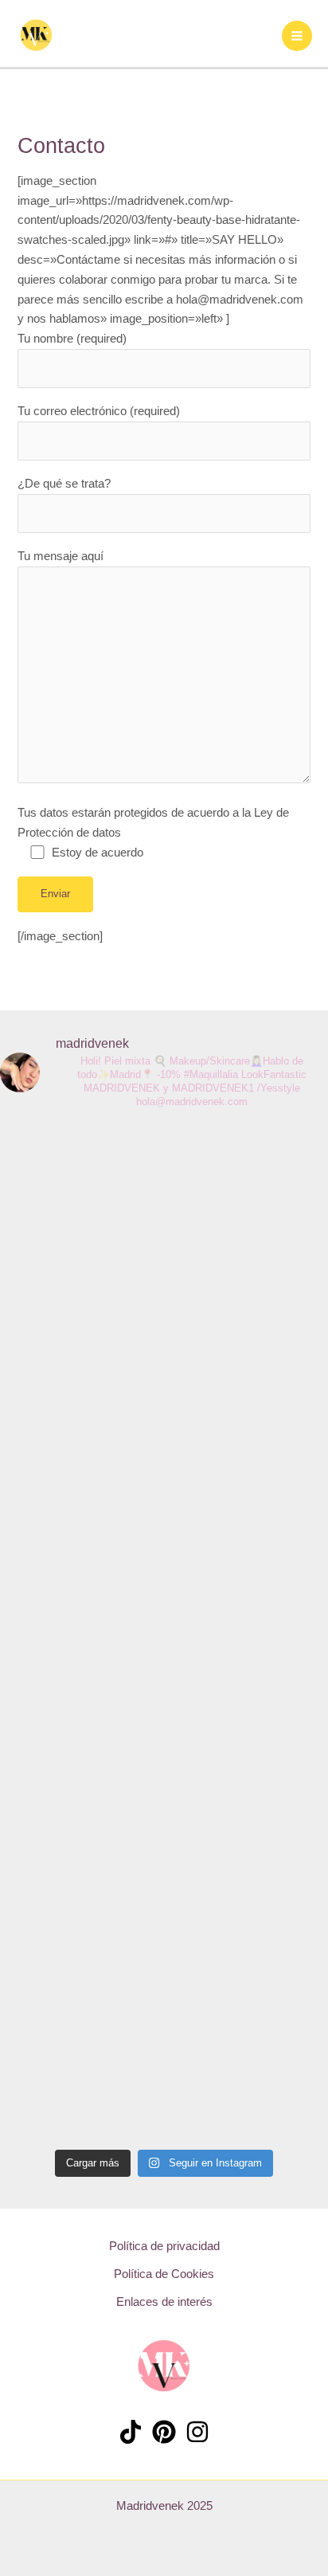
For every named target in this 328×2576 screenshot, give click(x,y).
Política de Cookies (164, 2274)
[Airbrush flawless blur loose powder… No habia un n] (29, 1623)
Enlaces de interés (164, 2302)
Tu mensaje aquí (61, 556)
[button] (91, 33)
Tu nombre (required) (72, 339)
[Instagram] (197, 2432)
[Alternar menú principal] (297, 36)
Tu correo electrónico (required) (99, 411)
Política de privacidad (164, 2246)
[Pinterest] (164, 2432)
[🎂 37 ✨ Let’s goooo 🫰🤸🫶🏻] (231, 1168)
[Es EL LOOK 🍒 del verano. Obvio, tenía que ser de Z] (164, 1632)
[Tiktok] (131, 2432)
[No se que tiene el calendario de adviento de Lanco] (96, 1445)
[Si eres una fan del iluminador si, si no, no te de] (299, 1613)
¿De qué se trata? (64, 484)
